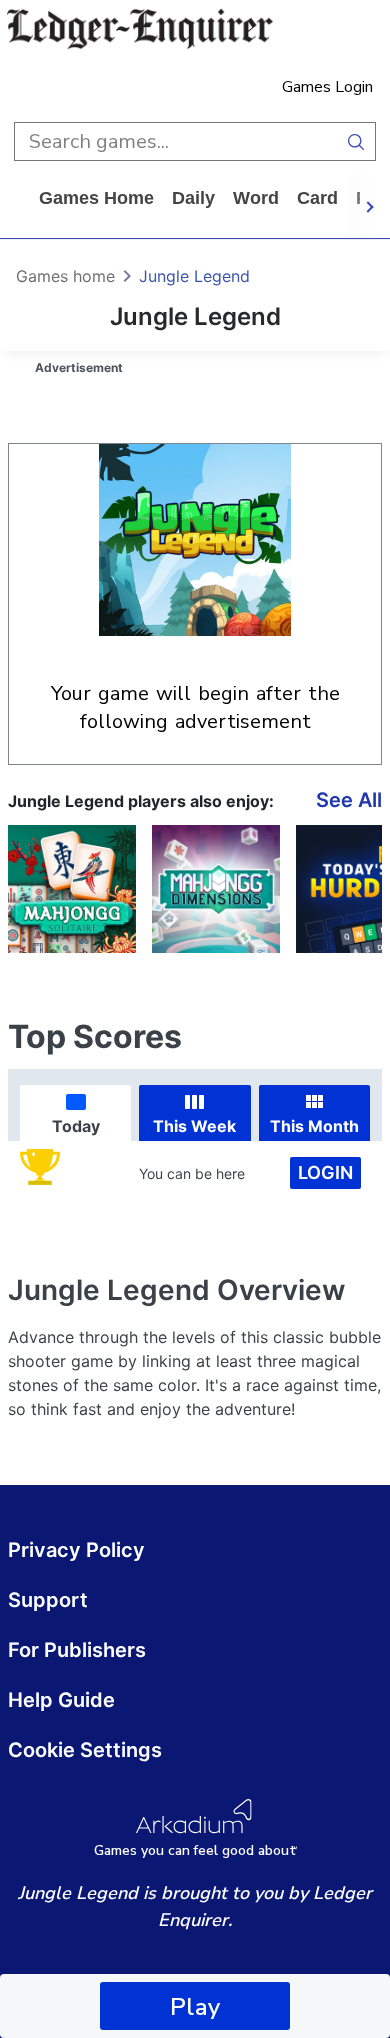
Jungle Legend (194, 276)
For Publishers (77, 1650)
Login (325, 1172)
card (317, 198)
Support (48, 1600)
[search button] (356, 141)
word (256, 198)
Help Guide (61, 1700)
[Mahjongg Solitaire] (72, 889)
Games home (96, 198)
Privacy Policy (76, 1550)
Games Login (327, 87)
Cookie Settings (85, 1750)
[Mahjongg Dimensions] (216, 889)
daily (193, 198)
